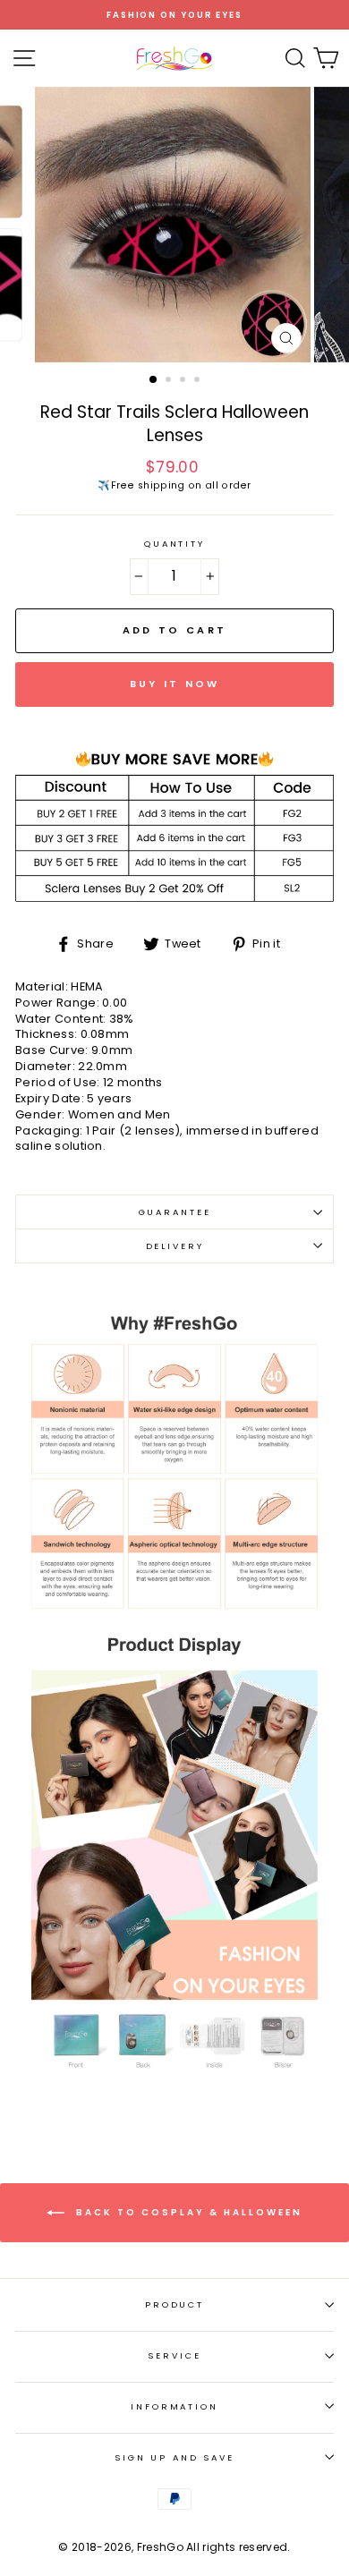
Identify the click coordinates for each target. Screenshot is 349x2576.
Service (174, 2355)
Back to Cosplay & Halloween (187, 2211)
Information (174, 2406)
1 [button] (154, 380)
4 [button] (199, 381)
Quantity (174, 544)
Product (174, 2304)
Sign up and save (174, 2457)
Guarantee (175, 1212)
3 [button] (184, 381)
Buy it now (175, 684)
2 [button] (170, 381)
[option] (174, 15)
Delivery (175, 1246)
